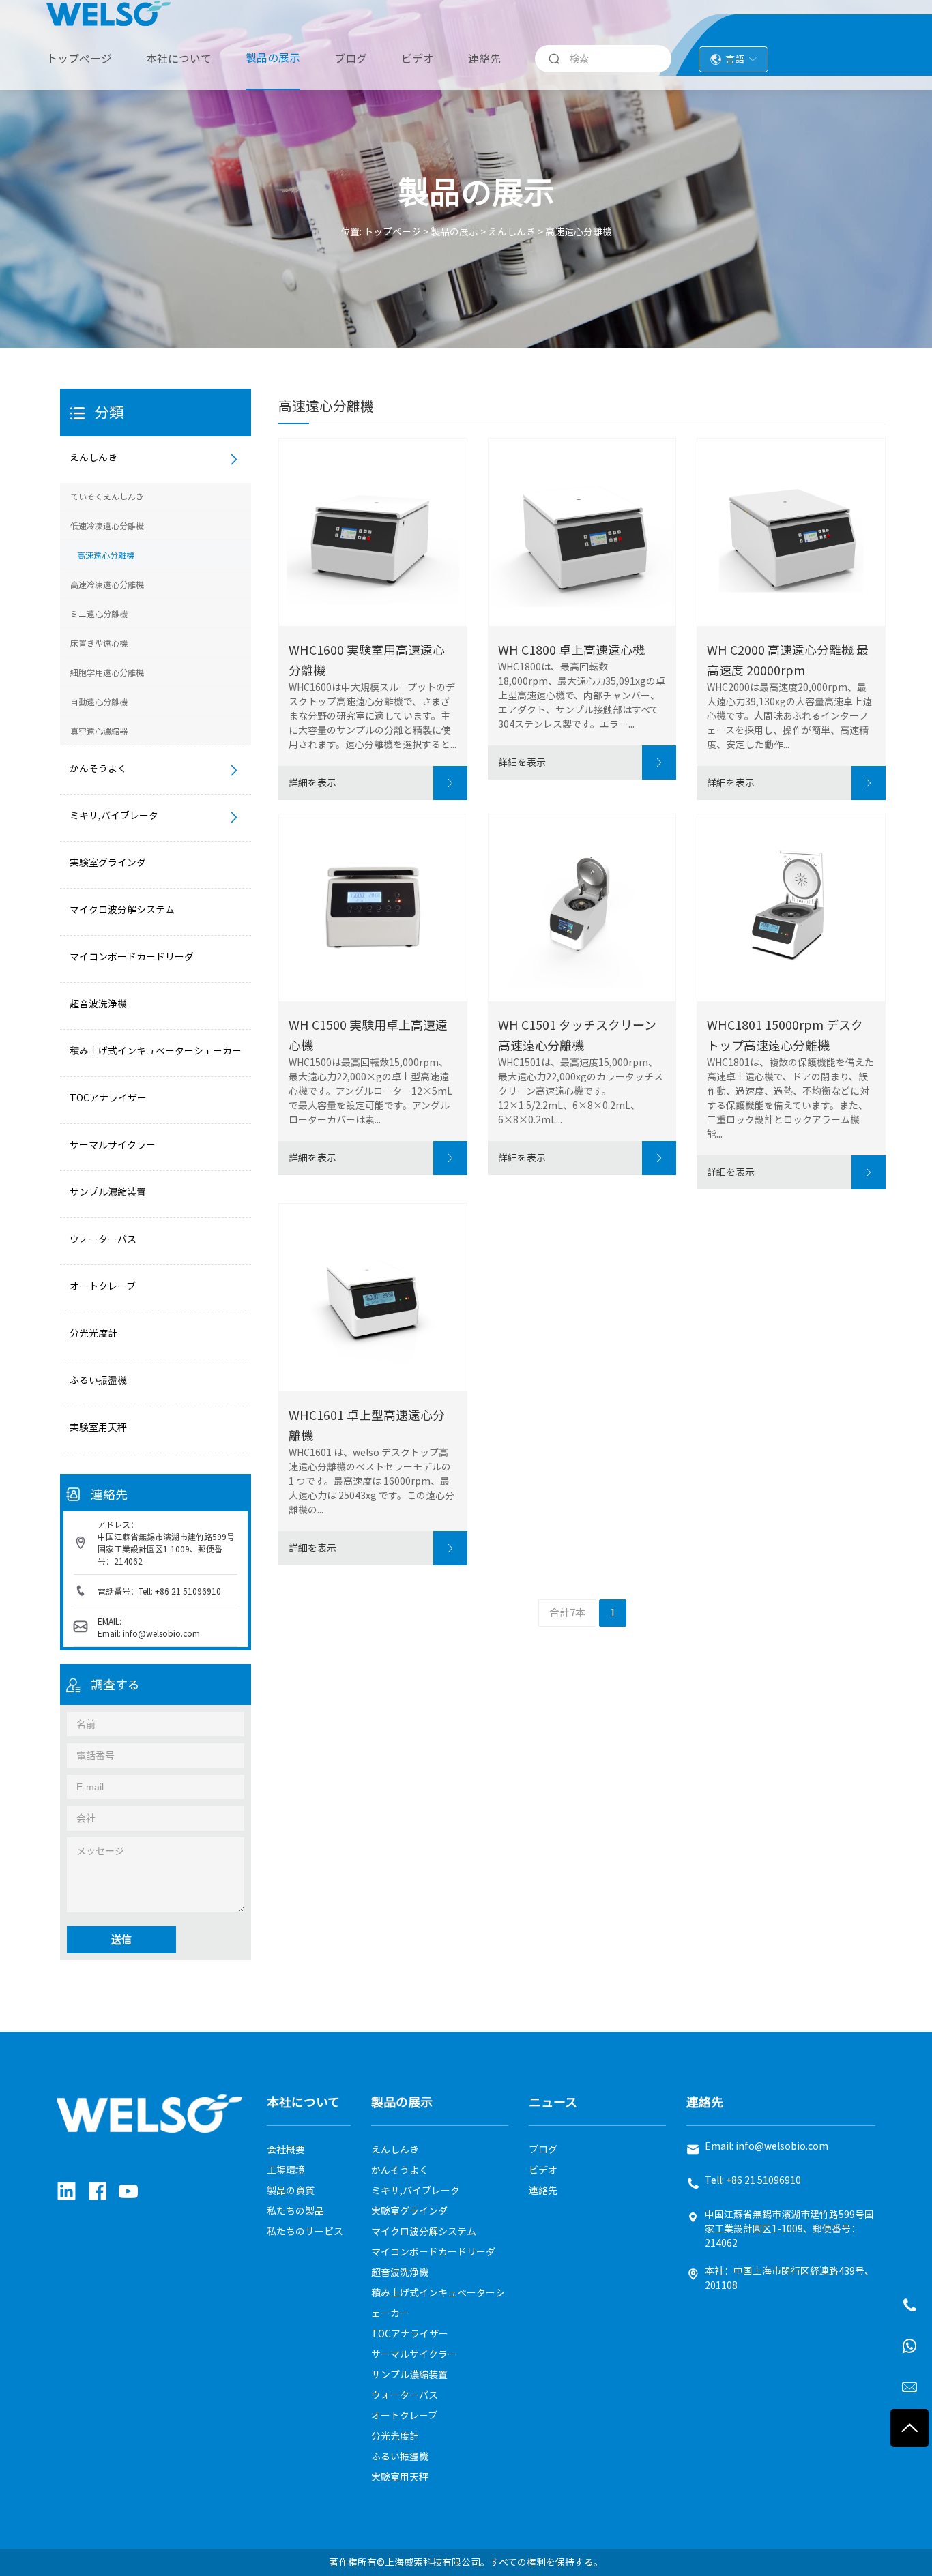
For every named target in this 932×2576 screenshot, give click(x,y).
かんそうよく (98, 769)
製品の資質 (291, 2191)
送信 (121, 1939)
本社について (179, 59)
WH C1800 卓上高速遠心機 (571, 650)
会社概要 (286, 2150)
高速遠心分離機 (579, 232)
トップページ (79, 59)
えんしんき (512, 232)
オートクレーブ (103, 1286)
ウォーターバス (103, 1239)
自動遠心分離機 (99, 702)
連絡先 (484, 59)
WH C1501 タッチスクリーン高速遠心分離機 (577, 1035)
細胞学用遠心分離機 (107, 672)
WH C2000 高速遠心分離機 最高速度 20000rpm (788, 660)
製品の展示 (273, 58)
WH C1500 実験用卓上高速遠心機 (368, 1035)
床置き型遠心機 (99, 643)
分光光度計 (93, 1333)
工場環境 (286, 2170)
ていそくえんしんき (107, 497)
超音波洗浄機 (98, 1004)
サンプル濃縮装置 (108, 1192)
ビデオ (418, 59)
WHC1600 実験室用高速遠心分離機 (367, 660)
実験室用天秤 (98, 1427)
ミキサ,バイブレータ (114, 816)
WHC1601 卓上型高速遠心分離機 (367, 1425)
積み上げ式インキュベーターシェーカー (156, 1051)
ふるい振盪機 (98, 1380)
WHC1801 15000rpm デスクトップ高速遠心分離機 (785, 1035)
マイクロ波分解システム (122, 910)
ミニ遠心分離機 (99, 614)
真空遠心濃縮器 (99, 731)
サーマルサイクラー (113, 1145)
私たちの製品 (295, 2211)
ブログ (351, 59)
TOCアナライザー (108, 1098)
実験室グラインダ (108, 863)
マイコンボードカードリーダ (132, 957)
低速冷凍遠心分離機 (107, 526)
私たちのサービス (305, 2232)
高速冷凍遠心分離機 (107, 584)
